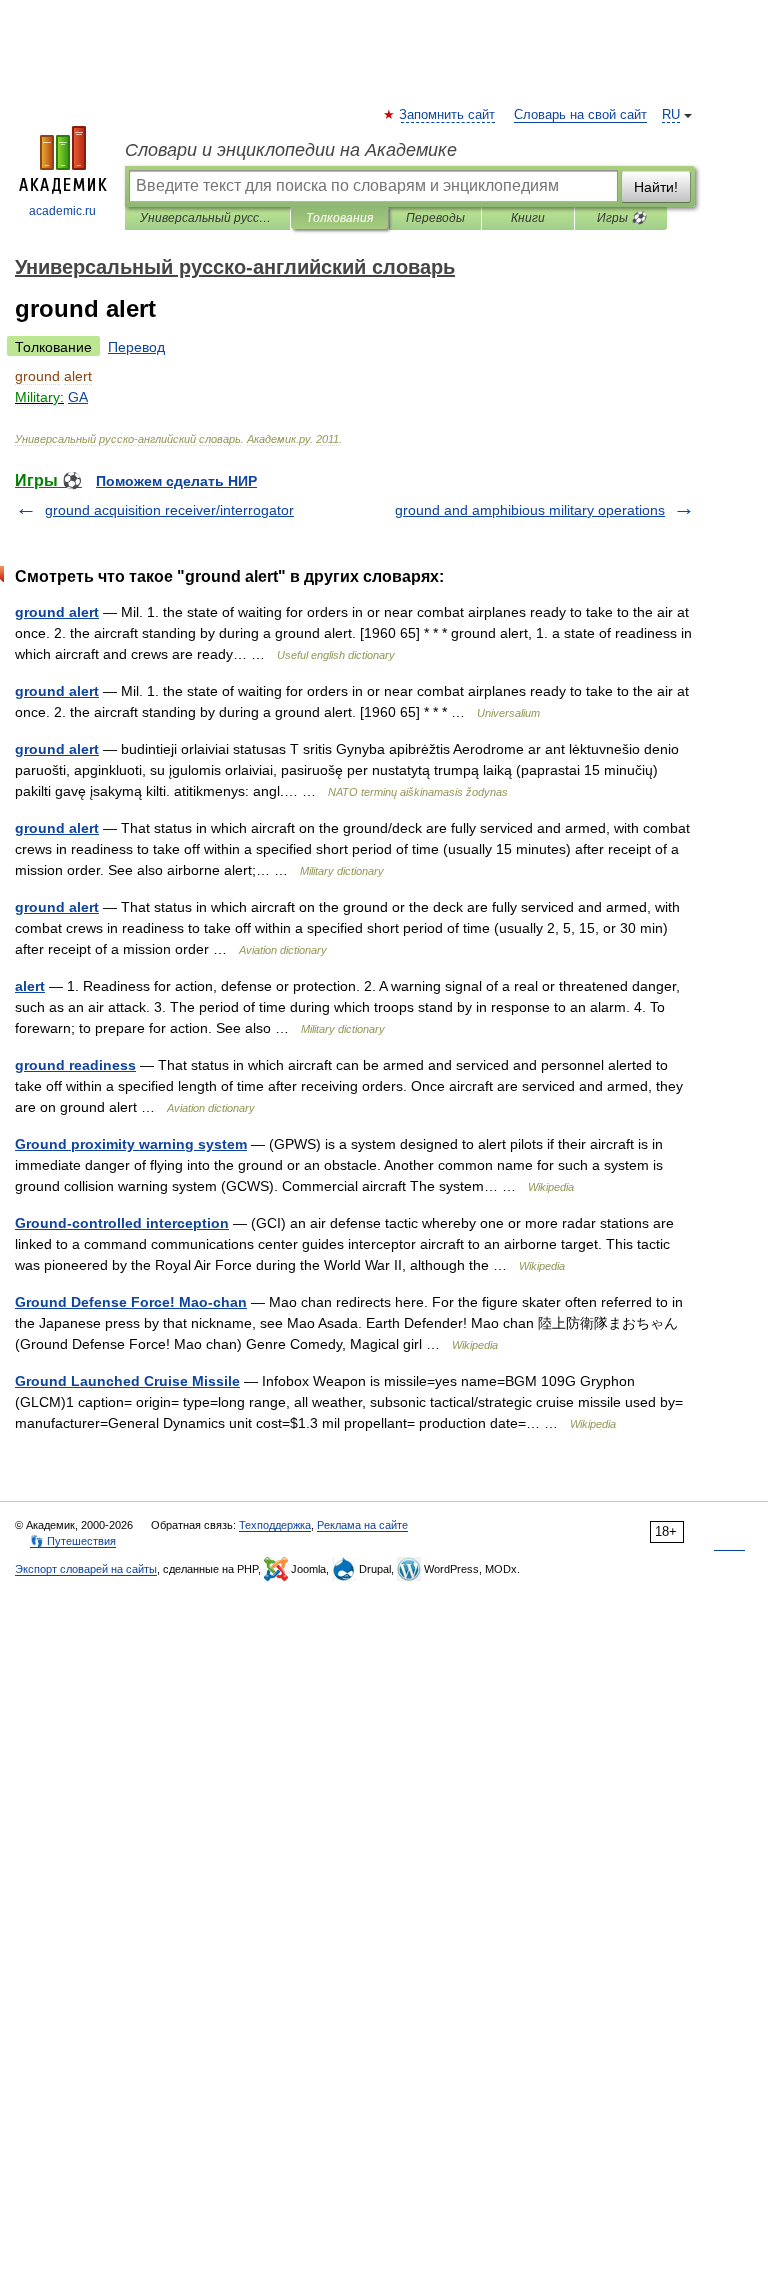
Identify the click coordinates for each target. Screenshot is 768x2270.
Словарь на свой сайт (580, 115)
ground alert (57, 612)
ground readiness (75, 1065)
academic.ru (62, 211)
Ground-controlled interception (122, 1223)
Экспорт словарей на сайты (86, 1569)
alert (30, 986)
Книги (528, 218)
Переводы (435, 218)
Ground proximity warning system (131, 1144)
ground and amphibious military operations (530, 510)
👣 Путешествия (73, 1541)
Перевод (136, 347)
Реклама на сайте (362, 1525)
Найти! (656, 187)
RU (671, 115)
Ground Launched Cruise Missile (127, 1381)
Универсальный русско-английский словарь (207, 218)
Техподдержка (275, 1525)
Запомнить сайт (448, 115)
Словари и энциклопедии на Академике (291, 150)
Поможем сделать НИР (176, 481)
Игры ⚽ (621, 218)
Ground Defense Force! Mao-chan (131, 1302)
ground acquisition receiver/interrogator (169, 510)
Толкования (339, 218)
